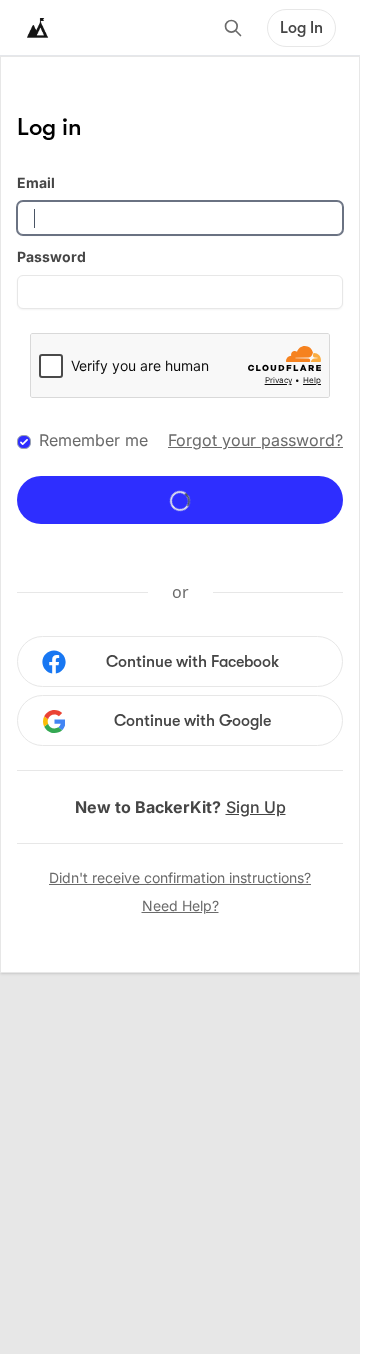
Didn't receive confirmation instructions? (180, 877)
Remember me (93, 440)
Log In (301, 28)
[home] (38, 28)
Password (51, 256)
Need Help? (180, 905)
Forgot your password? (255, 440)
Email (36, 182)
